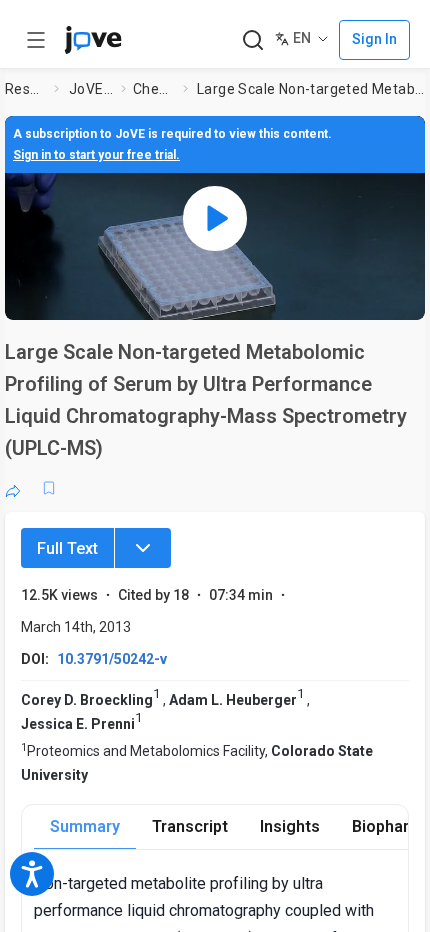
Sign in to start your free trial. (96, 155)
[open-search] (252, 40)
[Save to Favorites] (49, 488)
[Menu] (143, 548)
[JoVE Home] (93, 40)
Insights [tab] (290, 826)
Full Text (67, 548)
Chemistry (154, 89)
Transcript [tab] (190, 826)
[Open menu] (36, 40)
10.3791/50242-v (112, 659)
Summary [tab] (85, 826)
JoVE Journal (91, 89)
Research (25, 89)
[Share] (13, 488)
